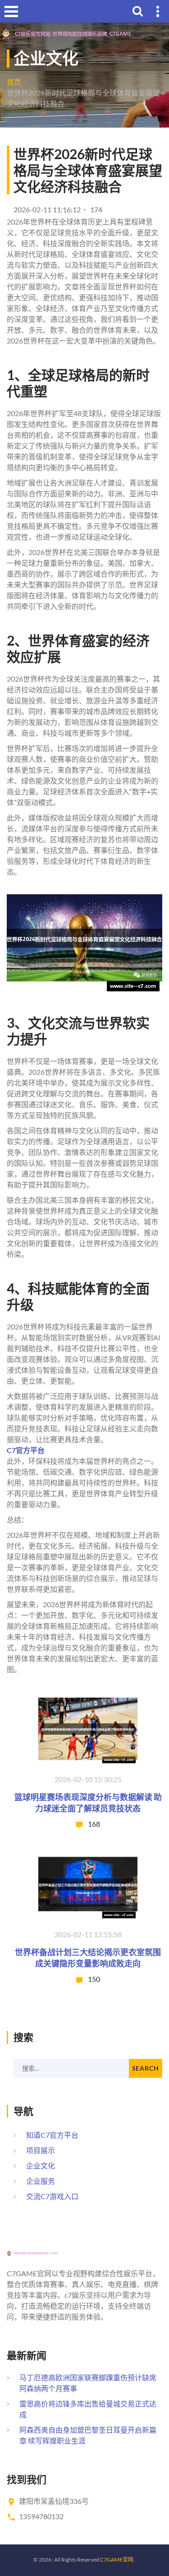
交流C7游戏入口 (52, 2196)
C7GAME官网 (117, 2560)
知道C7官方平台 (52, 2135)
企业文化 (41, 2166)
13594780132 (41, 2516)
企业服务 (41, 2181)
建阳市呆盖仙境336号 (54, 2501)
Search (146, 2068)
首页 (14, 82)
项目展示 (41, 2150)
